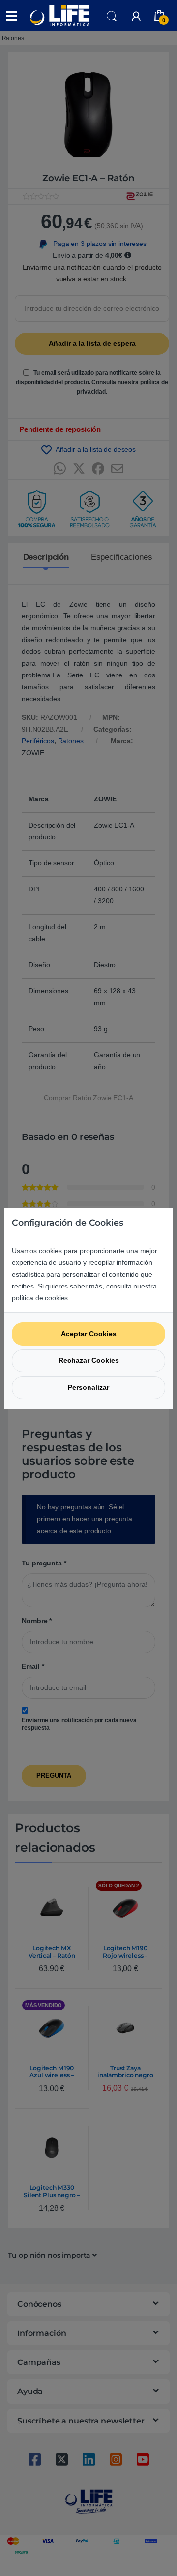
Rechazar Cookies (89, 1360)
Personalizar (88, 1387)
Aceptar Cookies (89, 1334)
